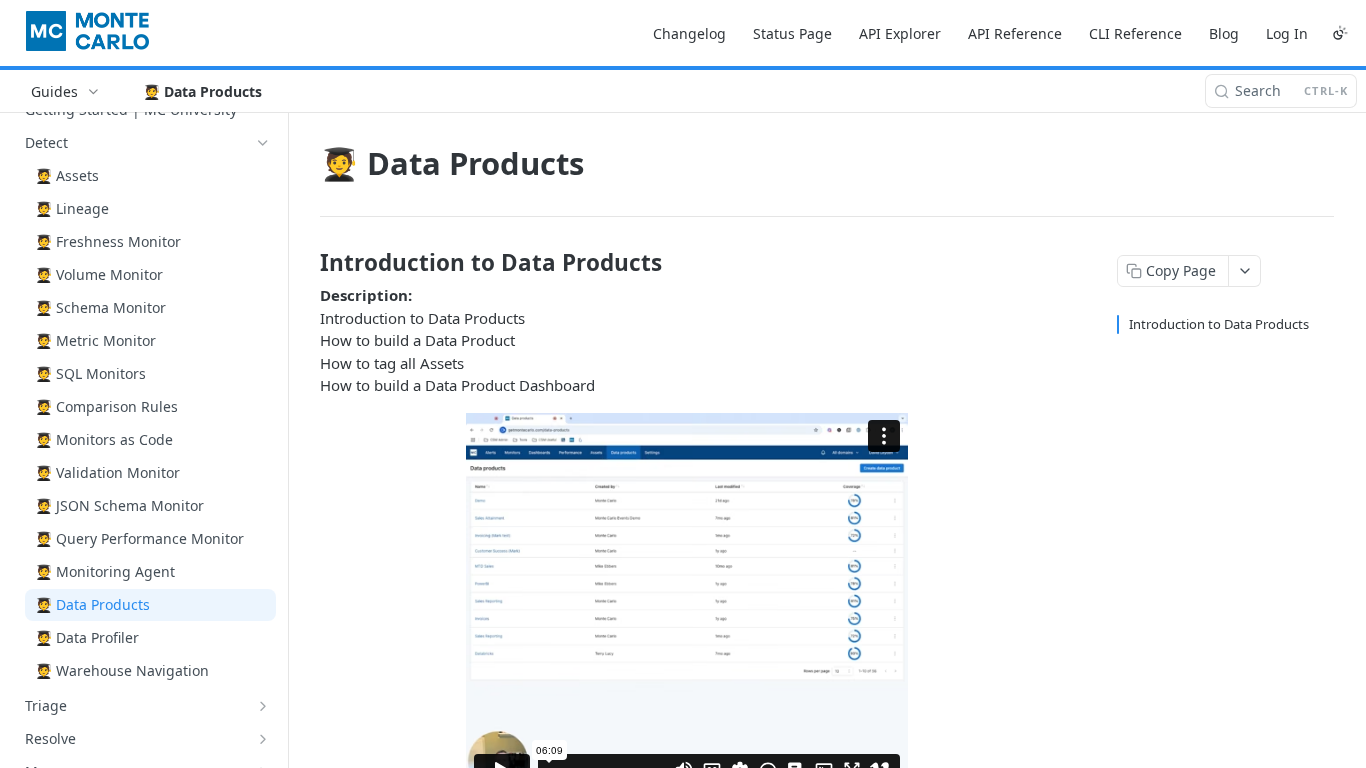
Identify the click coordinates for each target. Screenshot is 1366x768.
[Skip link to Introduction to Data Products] (306, 263)
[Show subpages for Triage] (263, 706)
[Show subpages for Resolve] (263, 739)
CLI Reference (1135, 33)
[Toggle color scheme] (1340, 33)
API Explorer (900, 33)
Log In (1287, 33)
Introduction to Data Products (1219, 324)
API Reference (1015, 33)
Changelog (689, 33)
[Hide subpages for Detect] (263, 143)
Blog (1224, 33)
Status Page (792, 33)
